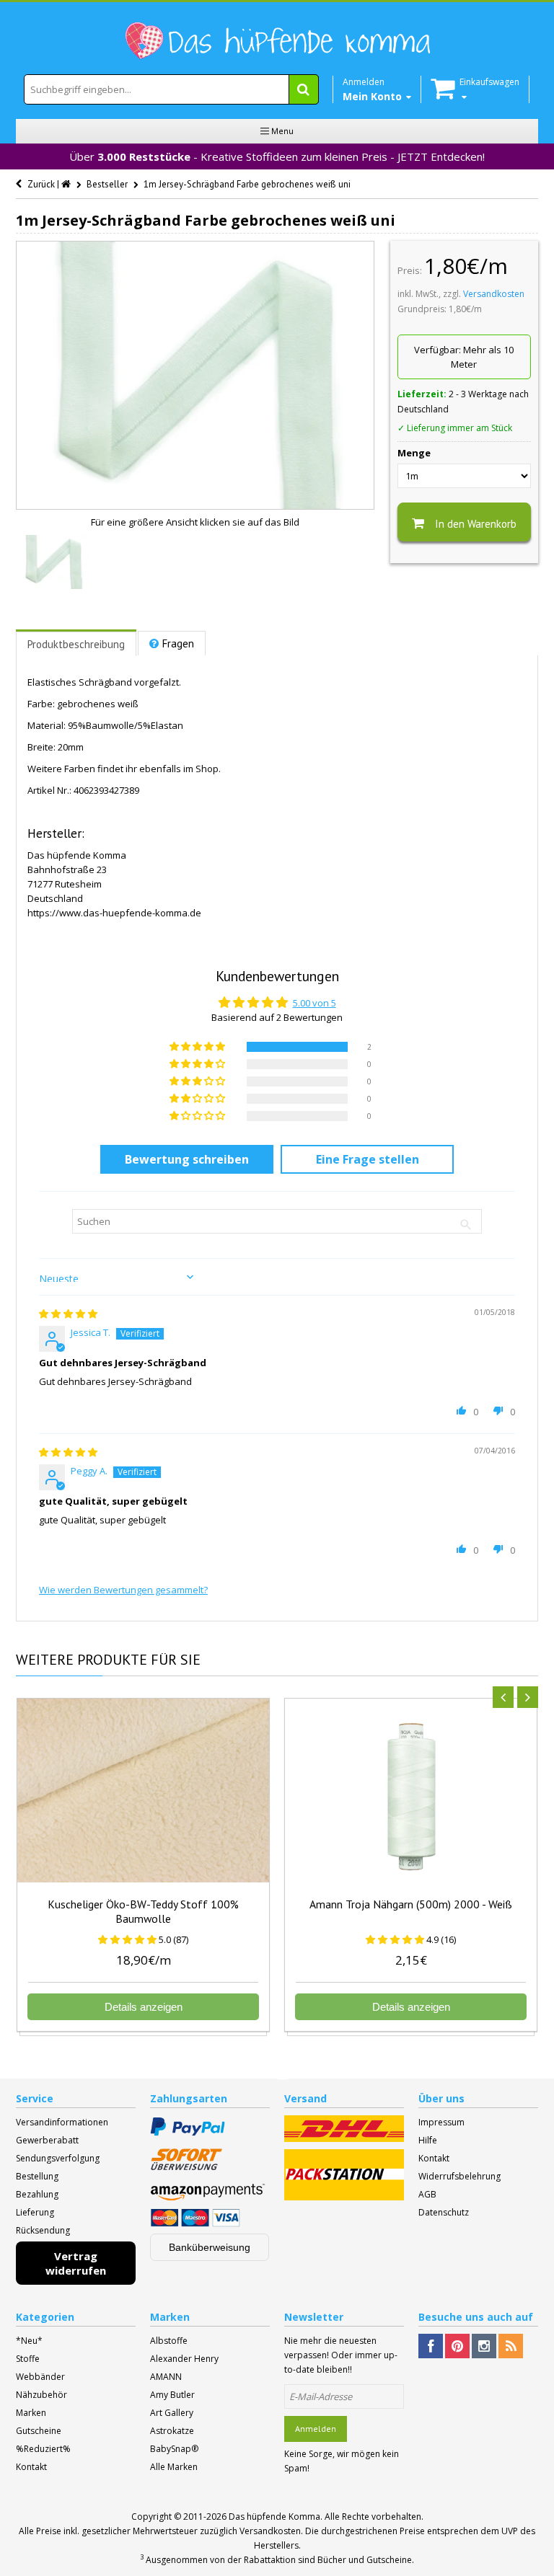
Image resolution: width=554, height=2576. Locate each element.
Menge (414, 453)
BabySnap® (174, 2449)
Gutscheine (39, 2431)
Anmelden (316, 2429)
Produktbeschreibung (76, 644)
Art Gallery (172, 2413)
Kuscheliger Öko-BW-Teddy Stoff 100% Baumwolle (143, 1911)
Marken (31, 2413)
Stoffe (28, 2359)
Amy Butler (172, 2395)
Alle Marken (174, 2467)
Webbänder (40, 2377)
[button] (198, 1047)
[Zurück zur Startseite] (67, 184)
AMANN (166, 2377)
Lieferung (35, 2212)
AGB (427, 2194)
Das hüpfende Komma (274, 2517)
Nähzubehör (41, 2395)
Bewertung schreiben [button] (187, 1159)
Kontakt (434, 2158)
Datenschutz (444, 2212)
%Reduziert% (43, 2449)
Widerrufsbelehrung (460, 2176)
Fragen (178, 643)
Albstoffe (169, 2341)
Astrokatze (172, 2431)
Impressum (441, 2122)
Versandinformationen (62, 2122)
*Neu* (29, 2341)
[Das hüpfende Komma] (277, 41)
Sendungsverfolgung (58, 2158)
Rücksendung (43, 2230)
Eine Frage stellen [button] (368, 1159)
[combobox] (171, 89)
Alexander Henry (184, 2359)
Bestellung (37, 2176)
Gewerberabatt (47, 2140)
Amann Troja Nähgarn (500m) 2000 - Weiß (411, 1904)
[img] (68, 1314)
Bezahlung (37, 2194)
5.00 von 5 (315, 1003)
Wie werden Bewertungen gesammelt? (123, 1590)
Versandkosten (494, 294)
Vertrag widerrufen (76, 2263)
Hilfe (428, 2140)
